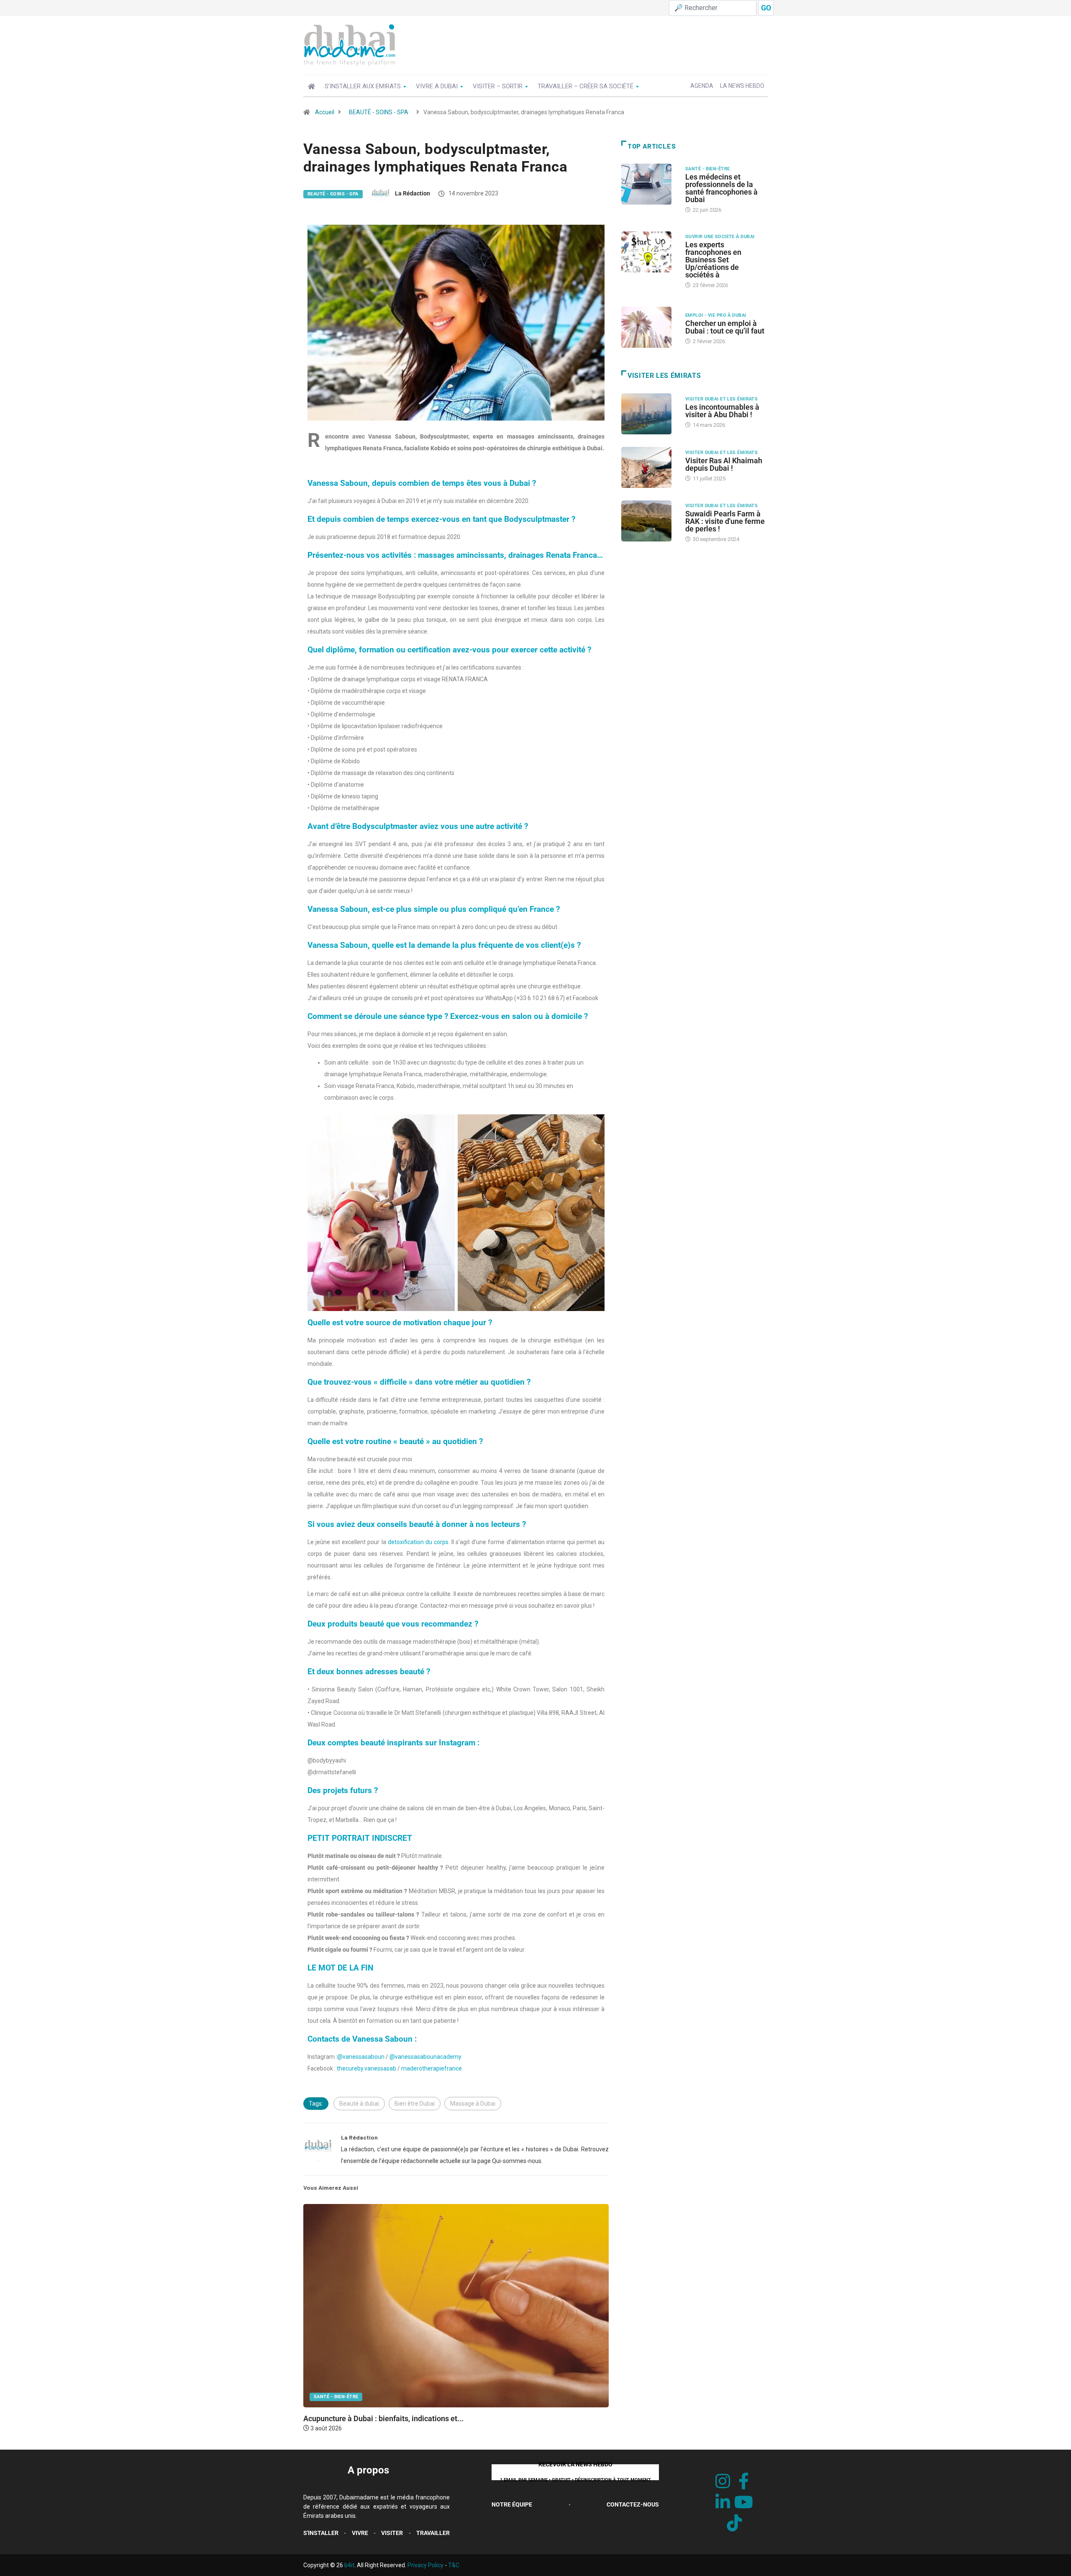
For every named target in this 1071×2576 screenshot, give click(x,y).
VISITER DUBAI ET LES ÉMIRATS (721, 399)
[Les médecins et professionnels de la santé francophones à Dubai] (649, 184)
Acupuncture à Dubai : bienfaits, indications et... (383, 2418)
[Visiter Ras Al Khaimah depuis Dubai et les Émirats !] (649, 467)
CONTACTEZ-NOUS (633, 2504)
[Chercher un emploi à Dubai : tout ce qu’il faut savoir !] (649, 327)
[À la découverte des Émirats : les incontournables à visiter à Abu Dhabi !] (649, 414)
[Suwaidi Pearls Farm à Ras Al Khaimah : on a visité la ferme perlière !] (649, 521)
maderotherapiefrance (432, 2068)
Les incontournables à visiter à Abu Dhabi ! (722, 411)
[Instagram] (723, 2482)
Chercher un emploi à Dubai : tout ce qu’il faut (725, 327)
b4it (349, 2565)
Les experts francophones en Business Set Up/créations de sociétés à (713, 260)
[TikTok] (734, 2523)
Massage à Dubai (473, 2104)
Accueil (325, 112)
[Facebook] (744, 2482)
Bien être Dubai (415, 2104)
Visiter (392, 2533)
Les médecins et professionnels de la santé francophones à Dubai (721, 188)
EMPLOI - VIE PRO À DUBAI (716, 315)
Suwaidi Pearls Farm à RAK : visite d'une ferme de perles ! (725, 521)
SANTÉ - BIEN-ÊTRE (336, 2397)
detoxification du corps (418, 1542)
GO (766, 8)
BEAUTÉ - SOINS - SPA (379, 112)
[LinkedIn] (723, 2503)
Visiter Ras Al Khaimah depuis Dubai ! (724, 464)
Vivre (360, 2533)
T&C (454, 2565)
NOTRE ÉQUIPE (512, 2504)
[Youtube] (744, 2503)
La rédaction (413, 193)
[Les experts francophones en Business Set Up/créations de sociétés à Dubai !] (649, 252)
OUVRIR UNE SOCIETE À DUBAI (720, 237)
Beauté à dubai (359, 2104)
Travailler (433, 2533)
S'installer (321, 2533)
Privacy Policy (425, 2565)
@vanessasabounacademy (425, 2057)
